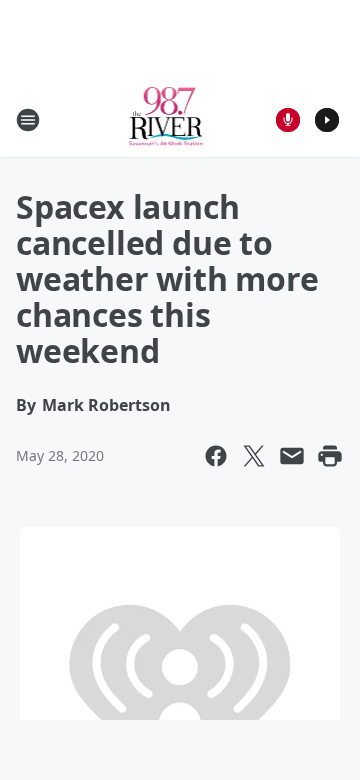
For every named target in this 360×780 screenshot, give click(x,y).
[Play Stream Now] (327, 120)
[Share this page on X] (254, 456)
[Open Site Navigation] (28, 120)
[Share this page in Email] (292, 456)
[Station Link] (166, 119)
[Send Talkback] (288, 120)
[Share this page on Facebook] (216, 456)
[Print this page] (330, 456)
